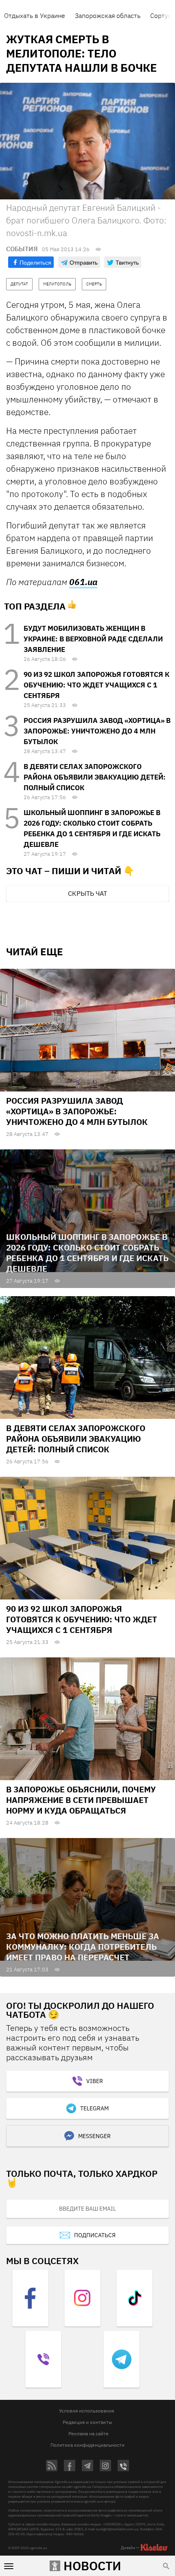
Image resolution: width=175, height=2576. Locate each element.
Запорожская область (108, 15)
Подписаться (95, 2235)
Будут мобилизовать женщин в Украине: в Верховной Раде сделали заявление (93, 639)
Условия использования (86, 2411)
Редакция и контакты (87, 2422)
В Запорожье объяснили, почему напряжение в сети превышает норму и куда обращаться (81, 1800)
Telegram (94, 2108)
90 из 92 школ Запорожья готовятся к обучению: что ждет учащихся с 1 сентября (96, 685)
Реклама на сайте (89, 2434)
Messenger (94, 2136)
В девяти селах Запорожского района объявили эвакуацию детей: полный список (95, 777)
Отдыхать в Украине (35, 15)
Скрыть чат (87, 893)
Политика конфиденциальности (87, 2445)
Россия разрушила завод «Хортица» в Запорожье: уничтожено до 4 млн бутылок (97, 731)
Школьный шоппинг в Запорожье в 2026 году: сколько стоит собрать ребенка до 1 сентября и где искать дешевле (87, 1253)
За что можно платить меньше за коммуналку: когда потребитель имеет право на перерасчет (83, 1947)
